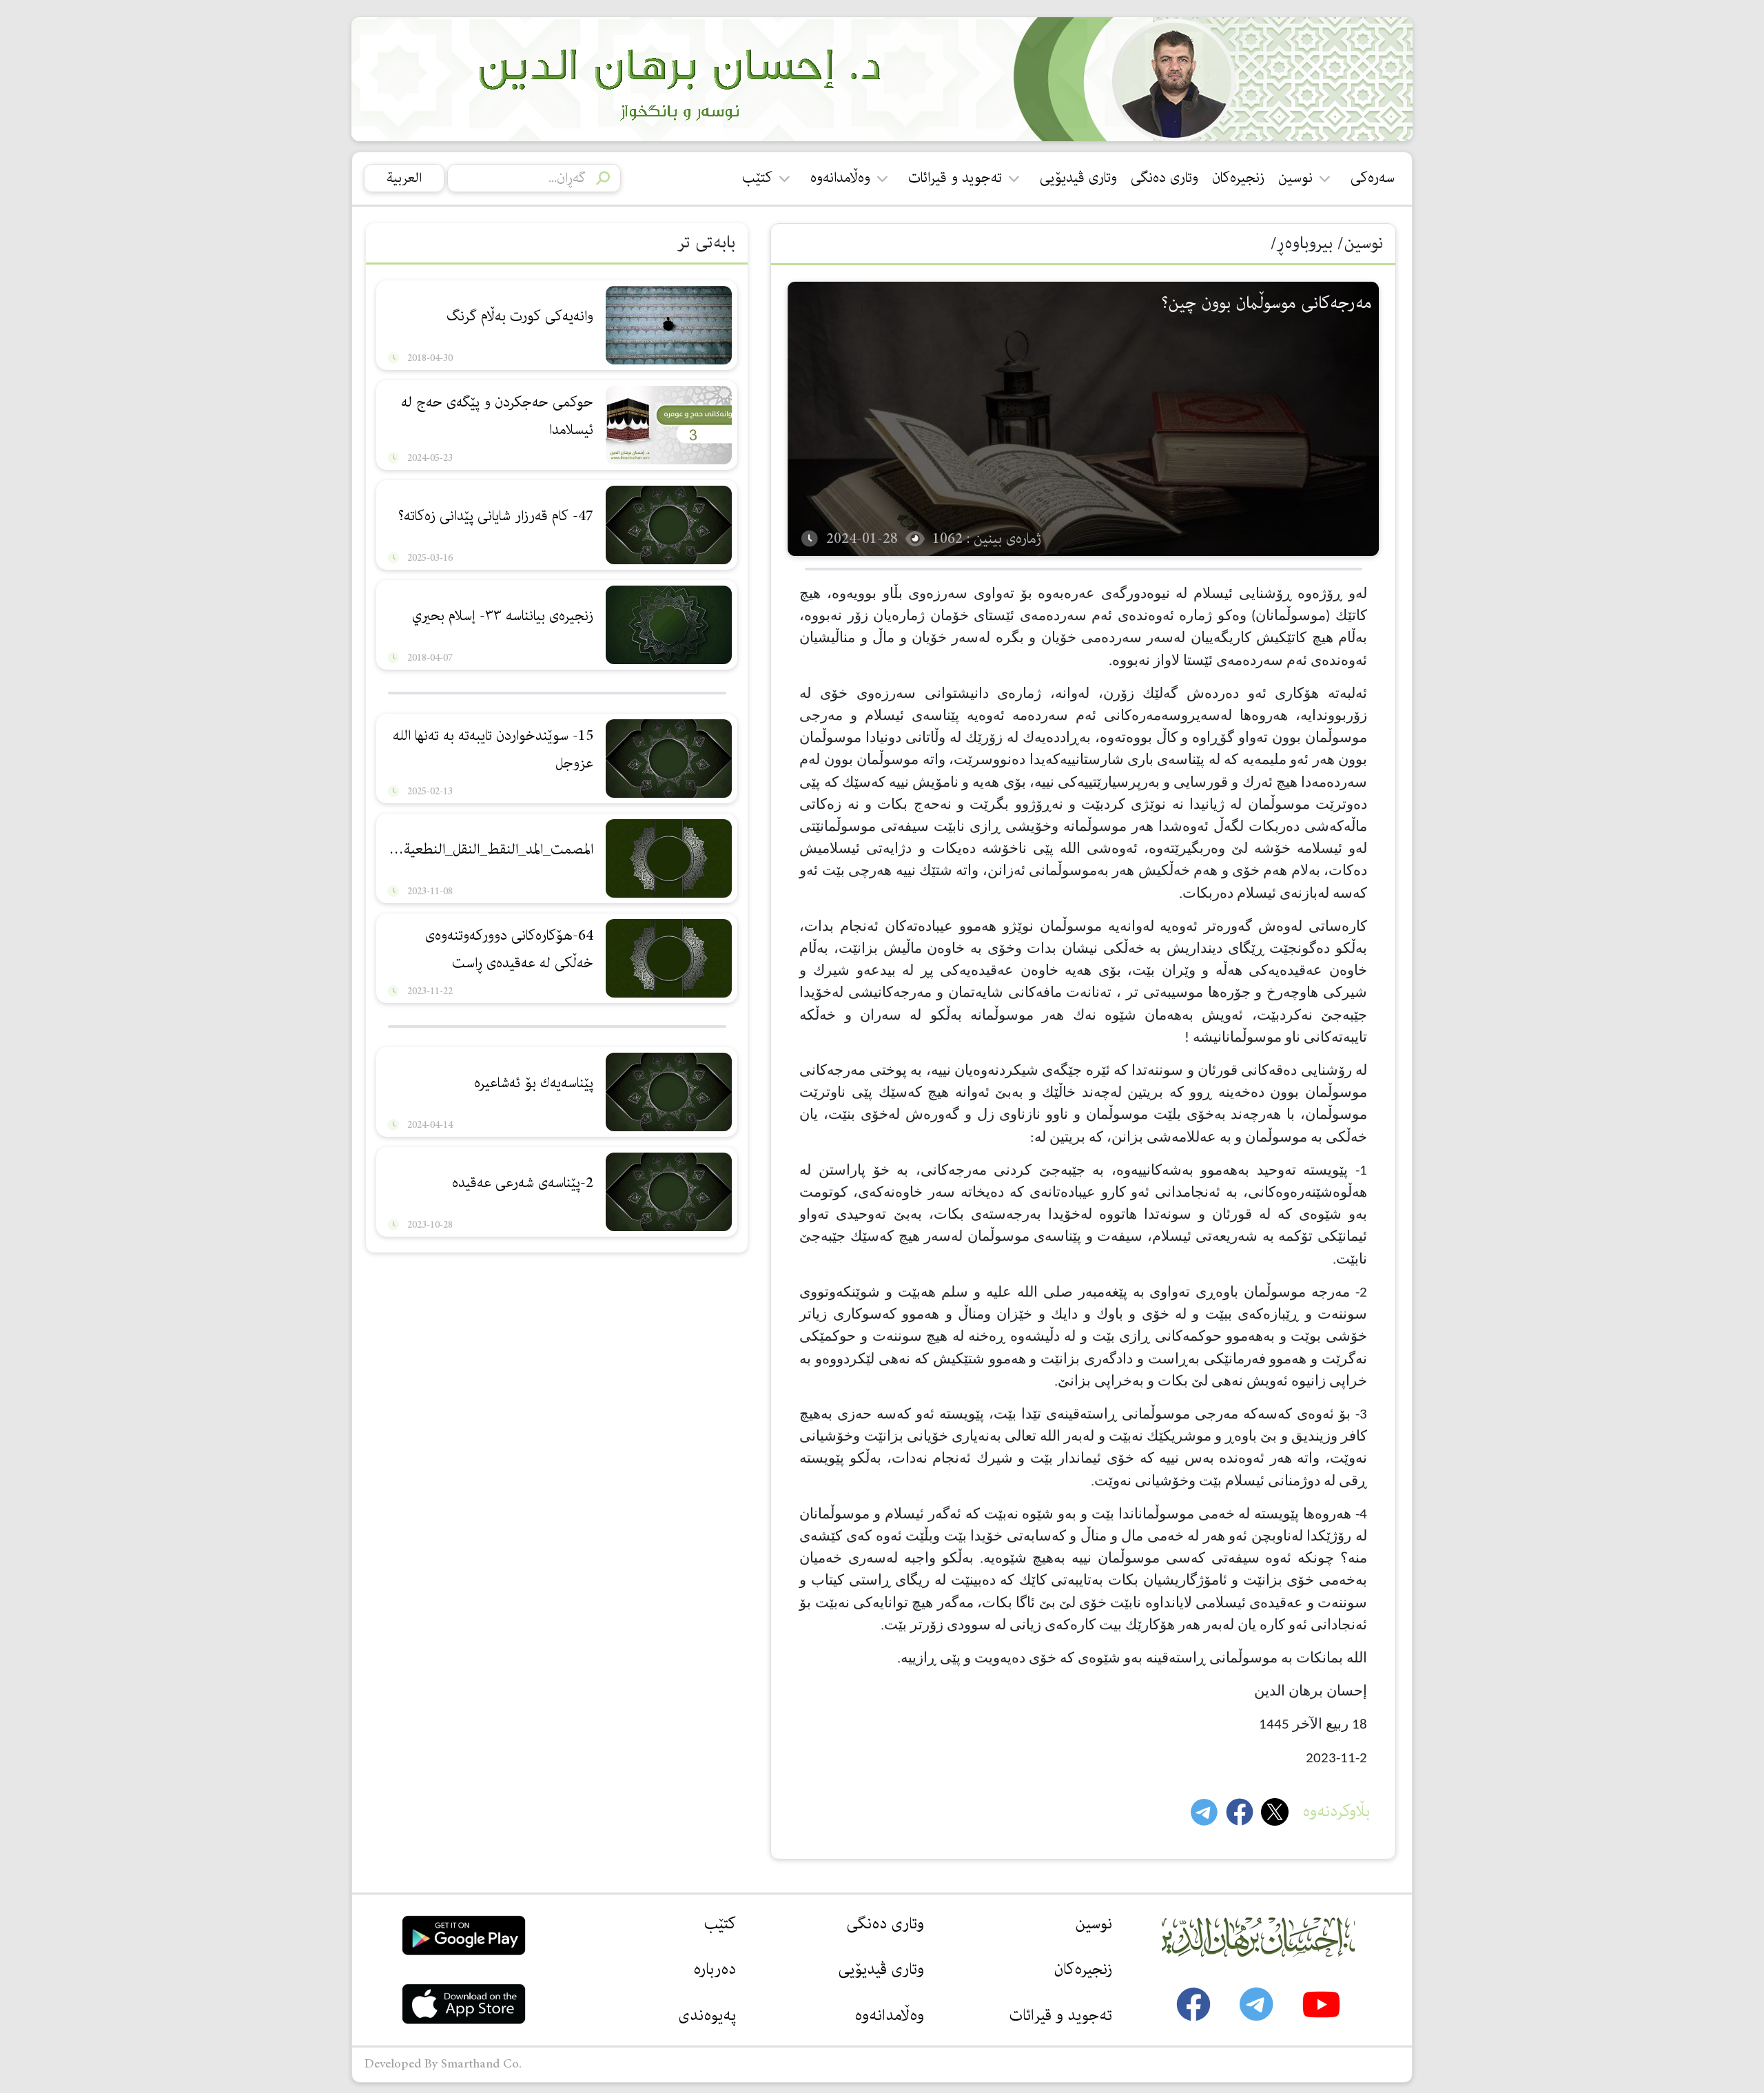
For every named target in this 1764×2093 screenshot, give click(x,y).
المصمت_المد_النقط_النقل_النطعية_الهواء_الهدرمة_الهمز (486, 849)
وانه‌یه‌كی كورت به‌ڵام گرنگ (518, 316)
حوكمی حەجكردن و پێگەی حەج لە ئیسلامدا (497, 416)
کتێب (757, 178)
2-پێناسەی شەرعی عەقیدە (523, 1183)
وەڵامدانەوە (840, 178)
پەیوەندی (707, 2015)
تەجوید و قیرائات (955, 178)
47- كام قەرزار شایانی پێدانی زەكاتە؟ (496, 516)
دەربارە (715, 1969)
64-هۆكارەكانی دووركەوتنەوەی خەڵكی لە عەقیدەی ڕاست (509, 949)
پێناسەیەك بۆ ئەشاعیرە (534, 1083)
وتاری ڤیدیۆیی (1078, 178)
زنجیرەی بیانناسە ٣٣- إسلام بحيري (503, 616)
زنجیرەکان (1238, 178)
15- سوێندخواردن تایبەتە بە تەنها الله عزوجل (493, 750)
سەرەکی (1373, 178)
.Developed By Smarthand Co (443, 2064)
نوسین (1295, 178)
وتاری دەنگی (1165, 178)
